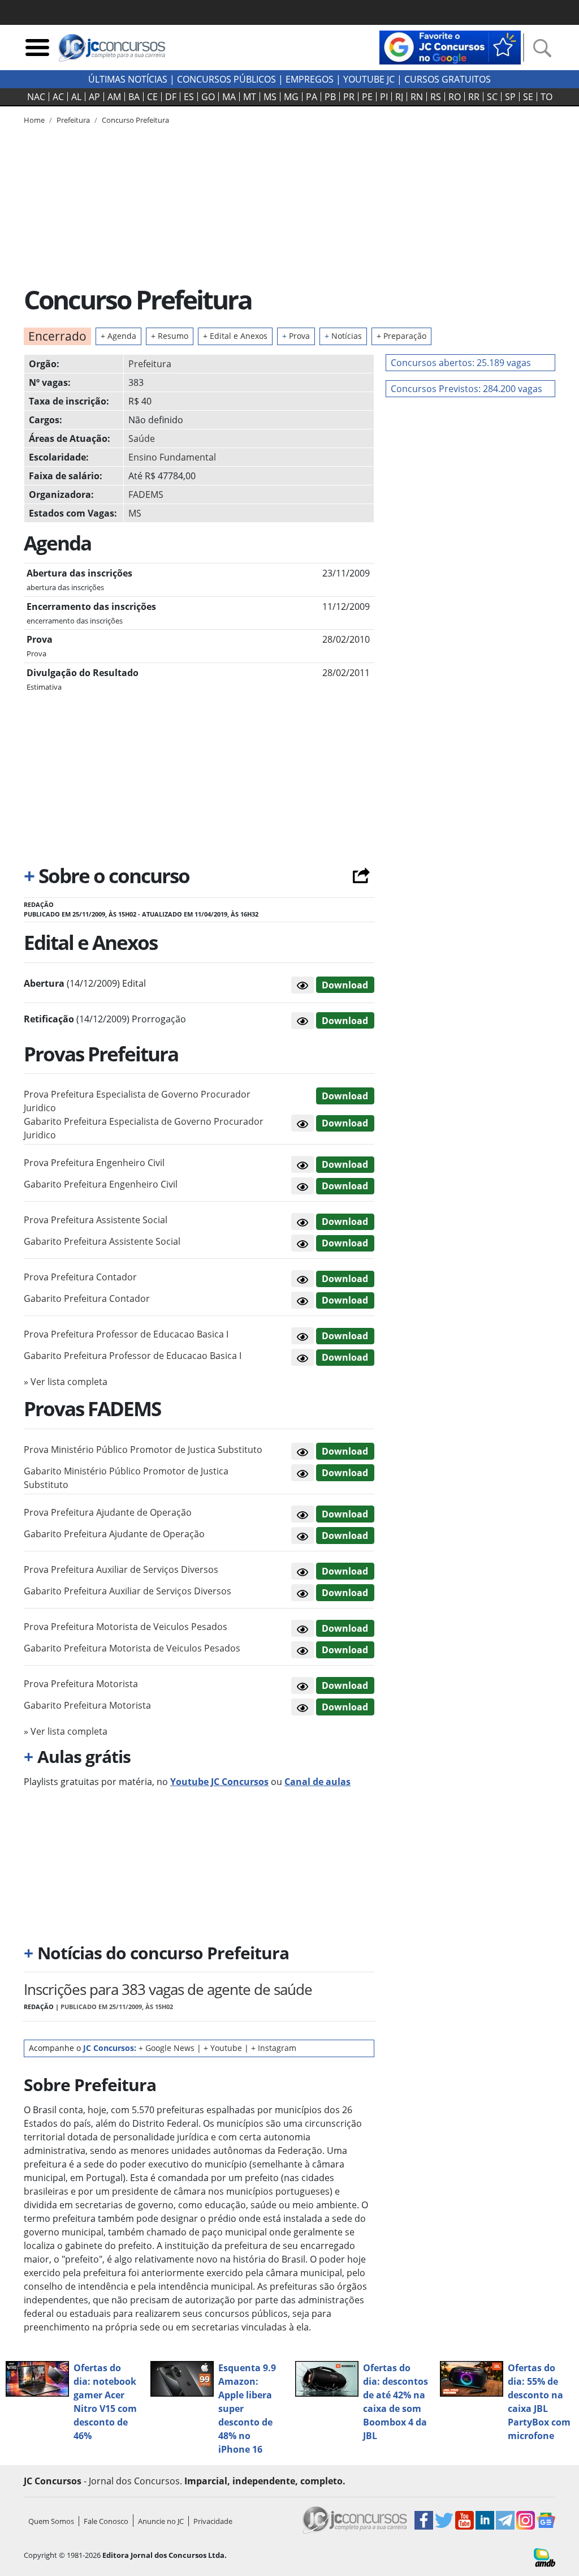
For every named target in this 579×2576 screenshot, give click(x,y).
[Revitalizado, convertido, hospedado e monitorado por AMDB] (545, 2557)
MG (291, 97)
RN (417, 97)
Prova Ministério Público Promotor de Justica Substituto (143, 1450)
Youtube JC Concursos (219, 1782)
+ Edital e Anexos (235, 336)
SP (510, 97)
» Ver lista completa (66, 1382)
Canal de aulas (317, 1782)
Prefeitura (150, 364)
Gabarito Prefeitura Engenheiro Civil (101, 1184)
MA (229, 97)
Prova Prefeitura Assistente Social (96, 1220)
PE (367, 97)
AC (58, 97)
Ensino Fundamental (172, 457)
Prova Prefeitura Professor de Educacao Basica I (126, 1334)
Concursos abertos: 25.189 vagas (461, 363)
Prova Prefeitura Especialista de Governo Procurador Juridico (137, 1101)
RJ (399, 97)
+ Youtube (223, 2048)
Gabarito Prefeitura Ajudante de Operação (114, 1534)
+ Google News (167, 2048)
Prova (296, 336)
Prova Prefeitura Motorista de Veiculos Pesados (126, 1627)
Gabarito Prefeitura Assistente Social (102, 1241)
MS (270, 97)
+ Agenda (118, 336)
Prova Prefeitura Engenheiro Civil (94, 1163)
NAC (36, 97)
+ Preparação (401, 336)
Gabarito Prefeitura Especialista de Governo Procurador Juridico (144, 1128)
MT (250, 97)
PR (349, 97)
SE (528, 97)
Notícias (343, 336)
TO (546, 97)
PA (312, 97)
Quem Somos (51, 2521)
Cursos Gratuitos (448, 79)
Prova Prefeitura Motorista (81, 1684)
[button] (303, 985)
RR (474, 97)
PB (330, 97)
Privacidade (213, 2521)
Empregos (310, 79)
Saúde (142, 438)
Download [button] (345, 1096)
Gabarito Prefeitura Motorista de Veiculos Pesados (132, 1648)
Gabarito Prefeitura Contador (87, 1298)
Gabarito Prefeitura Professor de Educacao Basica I (133, 1356)
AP (94, 97)
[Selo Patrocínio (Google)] (450, 46)
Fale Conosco (106, 2521)
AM (114, 97)
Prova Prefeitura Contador (80, 1277)
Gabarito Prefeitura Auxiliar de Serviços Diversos (128, 1591)
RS (436, 97)
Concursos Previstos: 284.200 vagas (466, 389)
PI (384, 97)
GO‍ (208, 97)
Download (345, 985)
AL (76, 97)
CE (152, 97)
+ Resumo (170, 336)
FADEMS (146, 494)
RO (455, 97)
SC (492, 97)
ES (189, 97)
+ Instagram (274, 2048)
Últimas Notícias (128, 79)
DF (171, 97)
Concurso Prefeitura (135, 120)
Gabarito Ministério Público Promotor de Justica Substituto (126, 1478)
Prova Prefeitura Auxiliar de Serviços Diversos (121, 1569)
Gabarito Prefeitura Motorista (87, 1705)
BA (134, 97)
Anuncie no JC (161, 2521)
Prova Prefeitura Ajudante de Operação (108, 1512)
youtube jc (369, 79)
